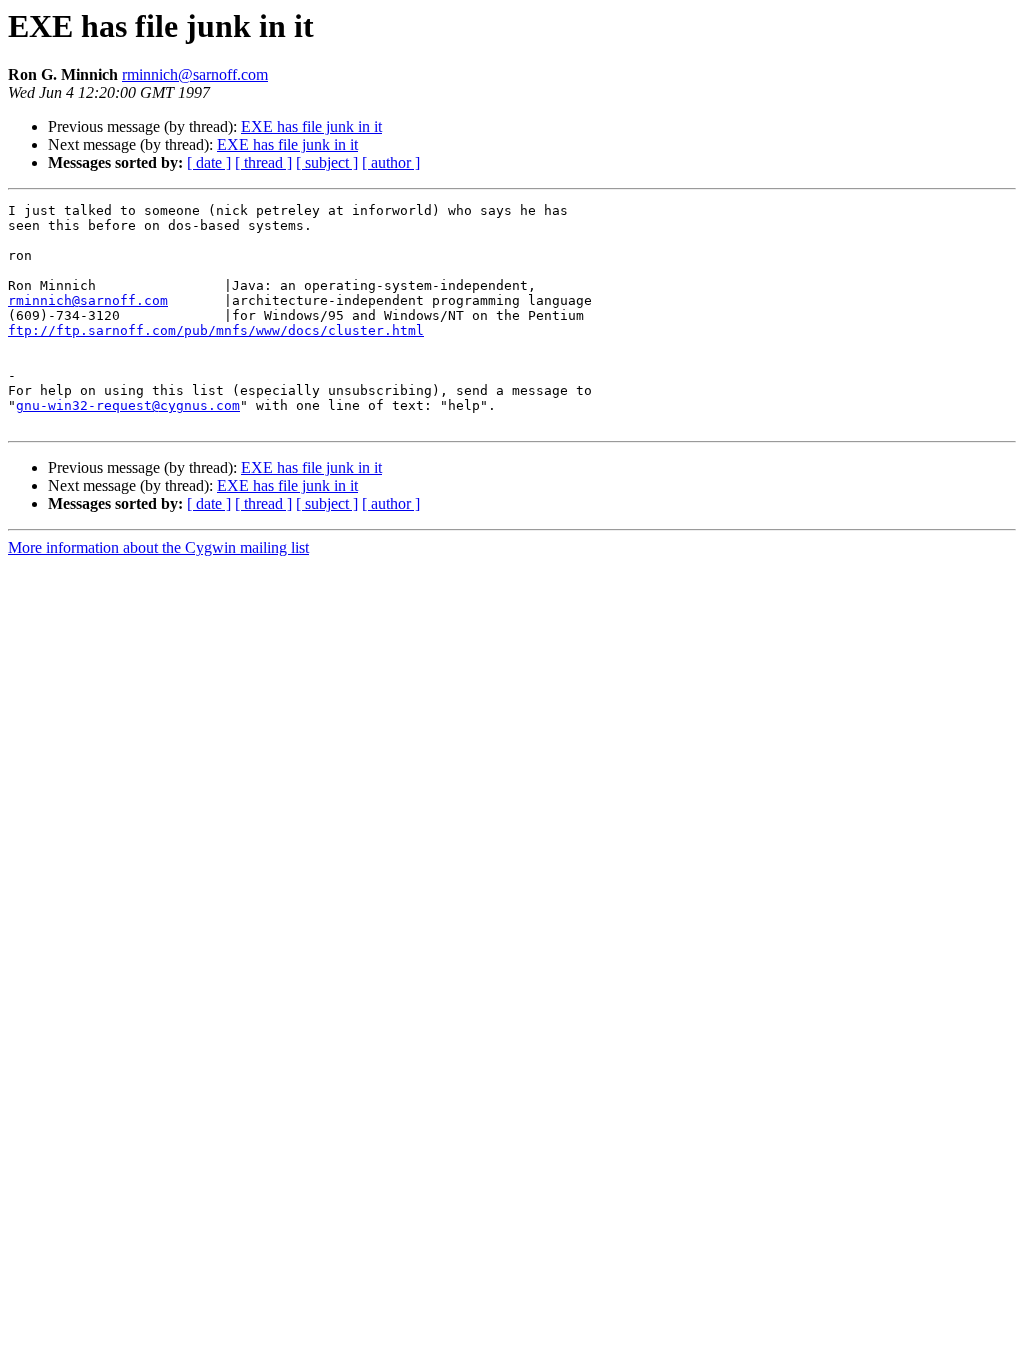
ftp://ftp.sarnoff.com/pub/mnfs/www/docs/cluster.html (216, 330)
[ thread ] (263, 162)
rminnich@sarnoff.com (195, 74)
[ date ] (209, 162)
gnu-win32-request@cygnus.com (128, 405)
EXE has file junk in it (311, 126)
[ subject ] (327, 162)
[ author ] (391, 162)
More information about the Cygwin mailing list (158, 547)
